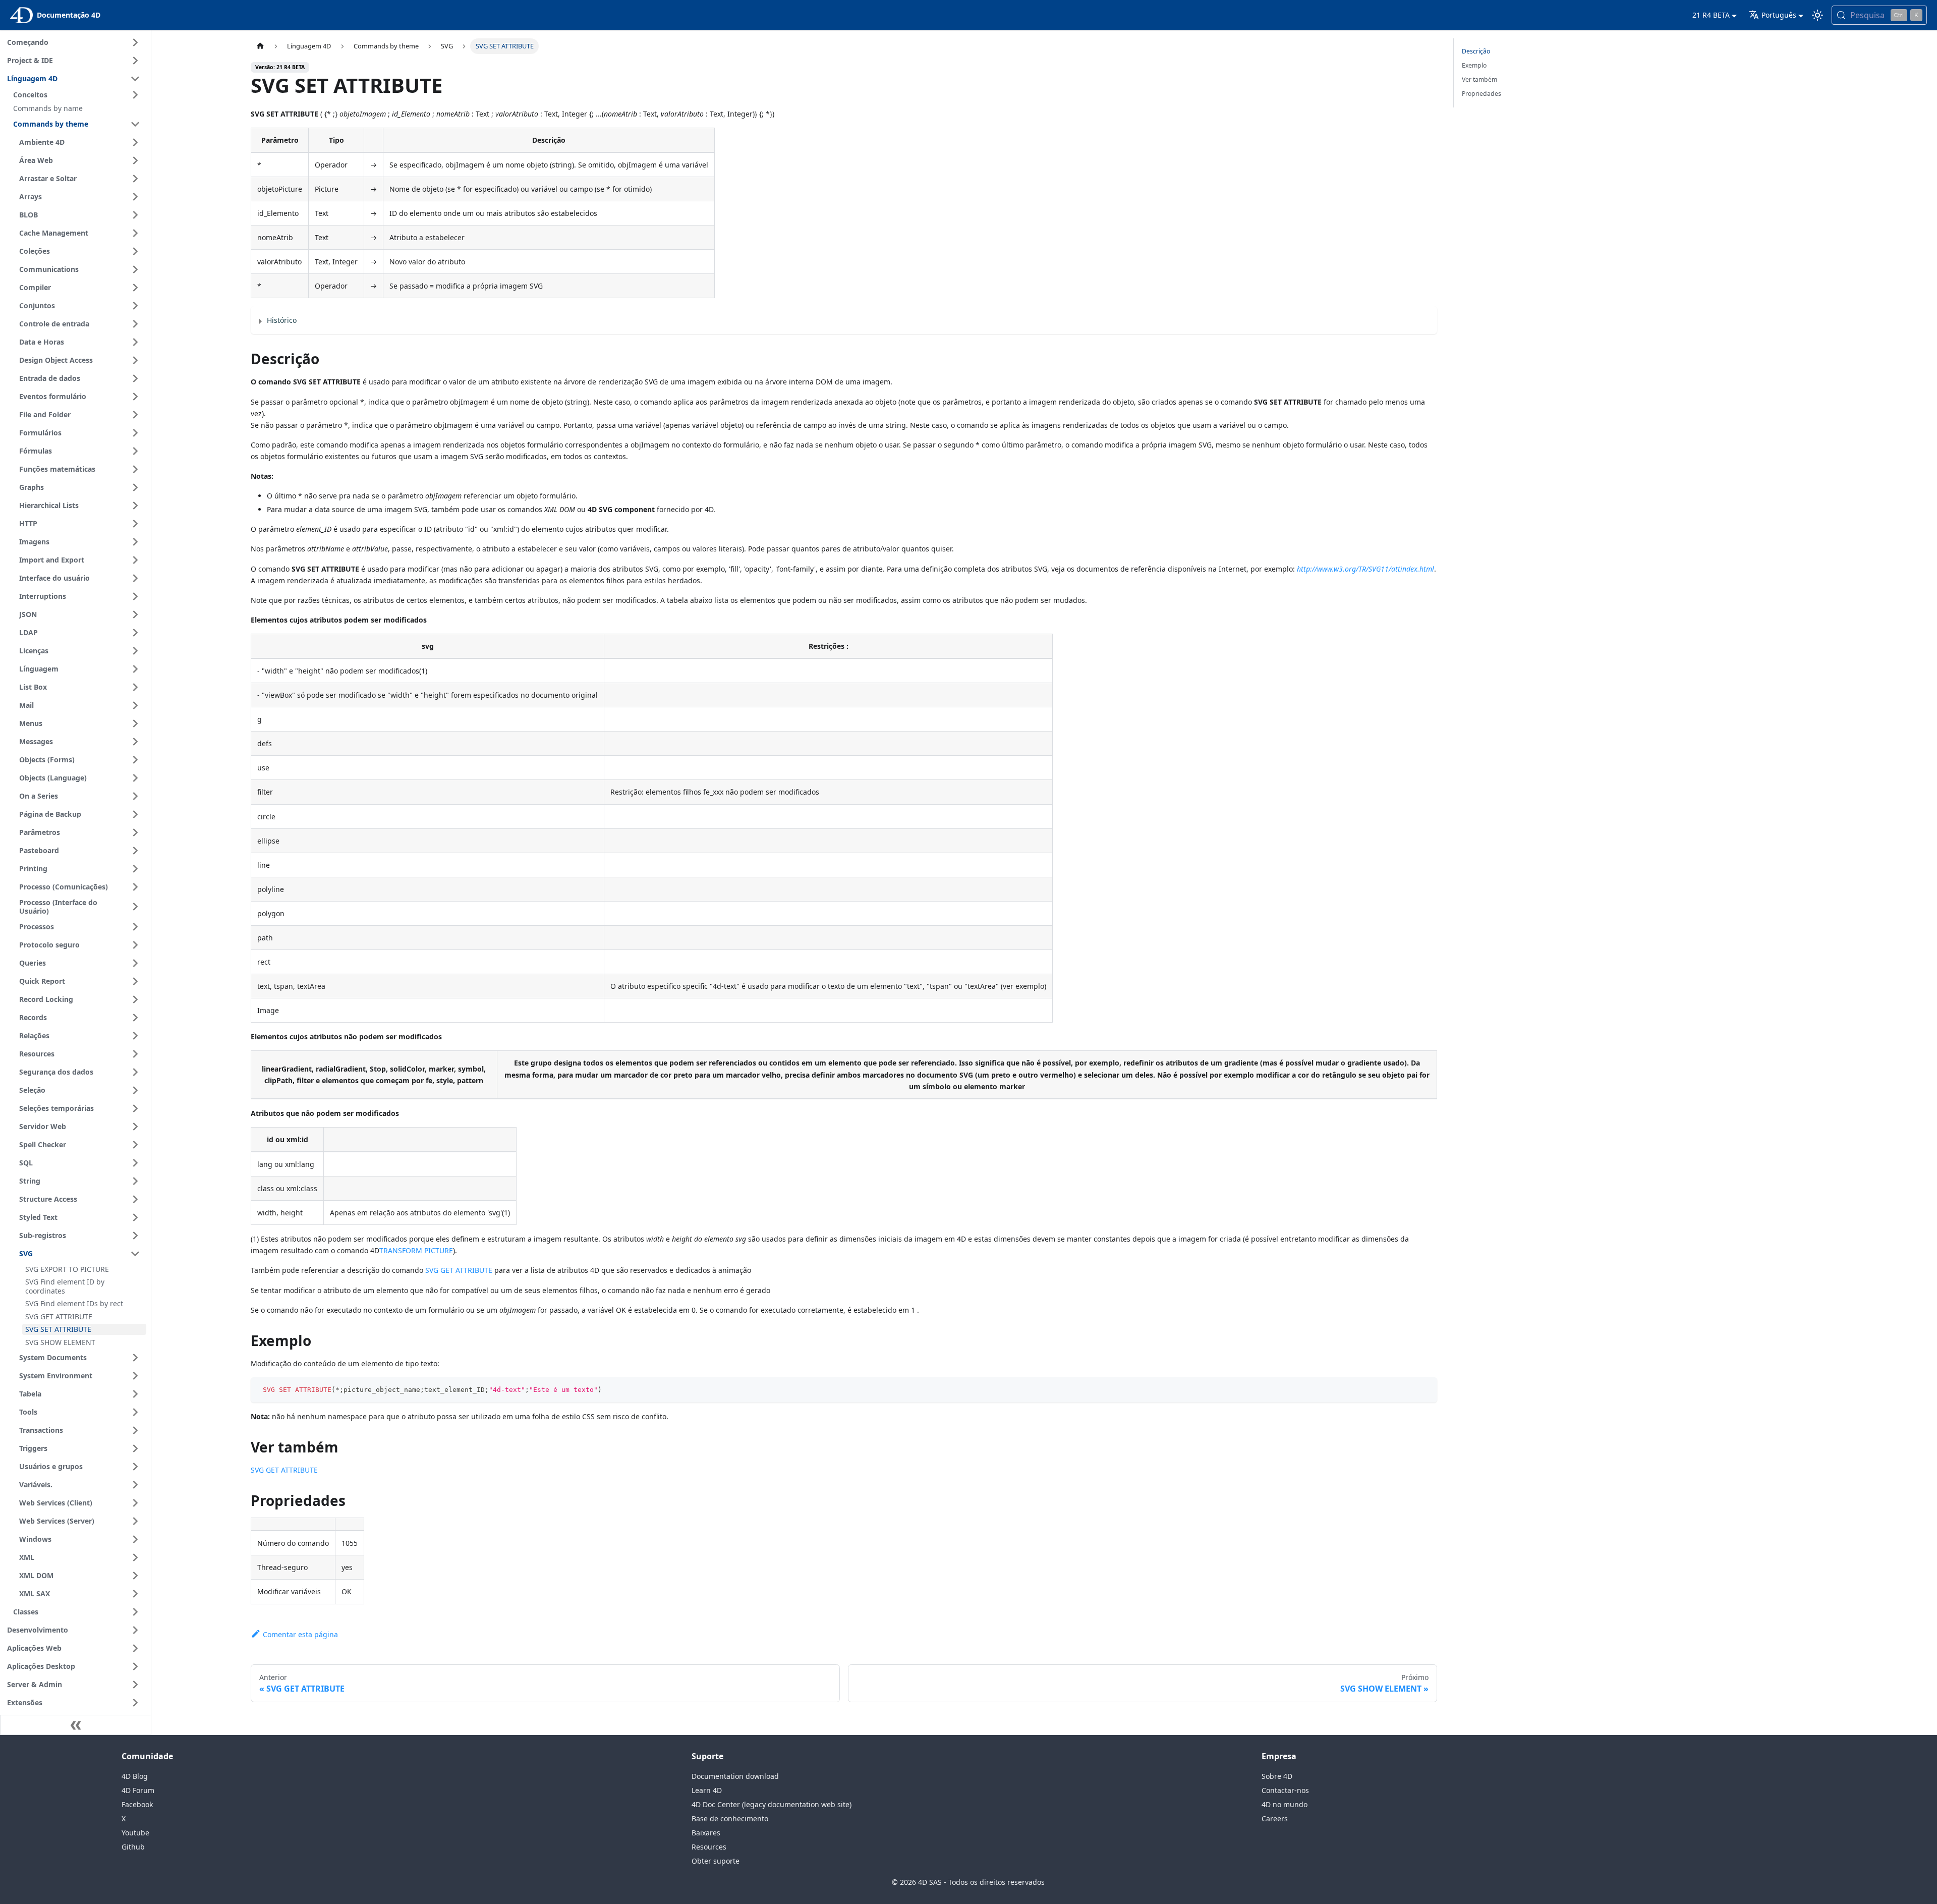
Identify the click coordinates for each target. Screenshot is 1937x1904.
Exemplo (1474, 65)
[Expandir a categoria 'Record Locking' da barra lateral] (135, 999)
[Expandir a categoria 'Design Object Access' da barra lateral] (135, 360)
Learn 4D (707, 1790)
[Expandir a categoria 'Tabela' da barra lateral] (135, 1394)
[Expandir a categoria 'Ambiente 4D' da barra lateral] (135, 142)
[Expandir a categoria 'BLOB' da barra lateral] (135, 215)
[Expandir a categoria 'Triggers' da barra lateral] (135, 1448)
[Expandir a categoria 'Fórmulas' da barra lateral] (135, 451)
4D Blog (135, 1776)
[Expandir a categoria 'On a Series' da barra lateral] (135, 796)
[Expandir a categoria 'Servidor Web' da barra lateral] (135, 1127)
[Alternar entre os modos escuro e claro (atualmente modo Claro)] (1817, 15)
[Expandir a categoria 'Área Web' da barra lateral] (135, 160)
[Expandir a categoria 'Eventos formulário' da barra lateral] (135, 397)
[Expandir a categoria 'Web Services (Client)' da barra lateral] (135, 1503)
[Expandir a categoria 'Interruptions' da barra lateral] (135, 596)
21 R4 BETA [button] (1711, 15)
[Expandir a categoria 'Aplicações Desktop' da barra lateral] (135, 1666)
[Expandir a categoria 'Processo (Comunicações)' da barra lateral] (135, 887)
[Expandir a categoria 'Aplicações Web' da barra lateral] (135, 1648)
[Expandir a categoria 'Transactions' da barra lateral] (135, 1430)
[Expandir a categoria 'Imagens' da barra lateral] (135, 542)
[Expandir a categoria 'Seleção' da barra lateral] (135, 1090)
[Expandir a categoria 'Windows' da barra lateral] (135, 1539)
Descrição (1476, 51)
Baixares (706, 1833)
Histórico (282, 320)
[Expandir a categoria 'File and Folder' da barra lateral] (135, 415)
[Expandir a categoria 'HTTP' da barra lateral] (135, 524)
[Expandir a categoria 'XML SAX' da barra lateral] (135, 1594)
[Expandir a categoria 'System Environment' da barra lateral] (135, 1376)
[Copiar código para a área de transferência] (1425, 1390)
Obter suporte (716, 1861)
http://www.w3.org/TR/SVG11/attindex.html (1365, 569)
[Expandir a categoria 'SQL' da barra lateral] (135, 1163)
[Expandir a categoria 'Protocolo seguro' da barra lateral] (135, 945)
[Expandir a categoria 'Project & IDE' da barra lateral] (135, 61)
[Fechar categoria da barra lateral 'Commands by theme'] (135, 124)
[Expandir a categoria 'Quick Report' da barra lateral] (135, 981)
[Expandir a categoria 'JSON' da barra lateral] (135, 614)
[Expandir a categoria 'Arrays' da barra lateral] (135, 197)
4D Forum (138, 1790)
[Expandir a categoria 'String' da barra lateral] (135, 1181)
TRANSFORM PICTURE (416, 1250)
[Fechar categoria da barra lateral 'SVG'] (135, 1254)
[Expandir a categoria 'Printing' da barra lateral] (135, 869)
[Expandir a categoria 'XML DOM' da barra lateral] (135, 1576)
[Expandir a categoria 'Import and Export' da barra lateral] (135, 560)
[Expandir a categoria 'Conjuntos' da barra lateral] (135, 306)
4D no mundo (1285, 1804)
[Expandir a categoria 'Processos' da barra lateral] (135, 927)
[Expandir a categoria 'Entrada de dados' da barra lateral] (135, 378)
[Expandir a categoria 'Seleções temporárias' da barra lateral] (135, 1108)
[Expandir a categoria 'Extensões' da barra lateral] (135, 1703)
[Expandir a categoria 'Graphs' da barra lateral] (135, 487)
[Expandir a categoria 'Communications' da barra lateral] (135, 269)
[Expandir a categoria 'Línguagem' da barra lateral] (135, 669)
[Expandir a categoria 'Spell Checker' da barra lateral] (135, 1145)
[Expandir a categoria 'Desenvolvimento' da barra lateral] (135, 1630)
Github (133, 1847)
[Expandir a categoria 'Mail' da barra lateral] (135, 705)
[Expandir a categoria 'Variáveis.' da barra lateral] (135, 1485)
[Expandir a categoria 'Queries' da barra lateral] (135, 963)
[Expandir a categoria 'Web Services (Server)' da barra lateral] (135, 1521)
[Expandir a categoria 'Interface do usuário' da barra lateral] (135, 578)
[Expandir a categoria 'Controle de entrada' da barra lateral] (135, 324)
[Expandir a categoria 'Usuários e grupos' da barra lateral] (135, 1467)
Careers (1275, 1818)
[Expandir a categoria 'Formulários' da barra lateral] (135, 433)
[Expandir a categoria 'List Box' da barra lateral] (135, 687)
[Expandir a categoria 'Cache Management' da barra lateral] (135, 233)
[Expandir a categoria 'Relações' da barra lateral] (135, 1036)
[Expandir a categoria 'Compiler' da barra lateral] (135, 288)
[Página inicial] (260, 46)
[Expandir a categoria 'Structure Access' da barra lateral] (135, 1199)
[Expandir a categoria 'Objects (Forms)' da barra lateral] (135, 760)
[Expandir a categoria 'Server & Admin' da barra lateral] (135, 1685)
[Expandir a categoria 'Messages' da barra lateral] (135, 742)
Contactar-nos (1285, 1790)
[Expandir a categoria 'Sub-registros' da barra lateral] (135, 1236)
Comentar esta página (300, 1634)
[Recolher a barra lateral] (76, 1725)
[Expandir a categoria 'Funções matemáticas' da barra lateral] (135, 469)
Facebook (137, 1804)
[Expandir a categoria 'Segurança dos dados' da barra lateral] (135, 1072)
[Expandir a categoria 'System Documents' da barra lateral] (135, 1358)
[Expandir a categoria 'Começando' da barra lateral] (135, 42)
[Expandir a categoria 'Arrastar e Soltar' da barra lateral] (135, 179)
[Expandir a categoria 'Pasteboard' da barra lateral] (135, 851)
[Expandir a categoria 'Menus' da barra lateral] (135, 723)
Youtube (135, 1833)
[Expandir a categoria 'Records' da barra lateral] (135, 1018)
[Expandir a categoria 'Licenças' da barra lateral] (135, 651)
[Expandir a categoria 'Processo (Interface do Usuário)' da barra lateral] (135, 907)
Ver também (1479, 79)
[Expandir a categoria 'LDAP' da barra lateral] (135, 633)
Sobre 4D (1277, 1776)
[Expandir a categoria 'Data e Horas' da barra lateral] (135, 342)
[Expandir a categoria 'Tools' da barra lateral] (135, 1412)
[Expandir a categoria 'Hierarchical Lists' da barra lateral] (135, 506)
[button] (78, 95)
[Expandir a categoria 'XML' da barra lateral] (135, 1557)
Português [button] (1779, 15)
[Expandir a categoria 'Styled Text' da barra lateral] (135, 1217)
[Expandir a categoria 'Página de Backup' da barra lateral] (135, 814)
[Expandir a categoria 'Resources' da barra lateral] (135, 1054)
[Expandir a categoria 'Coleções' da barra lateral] (135, 251)
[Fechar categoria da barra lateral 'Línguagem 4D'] (135, 79)
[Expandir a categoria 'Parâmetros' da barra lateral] (135, 832)
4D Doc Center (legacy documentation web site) (772, 1804)
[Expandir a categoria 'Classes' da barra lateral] (135, 1612)
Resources (709, 1847)
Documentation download (735, 1776)
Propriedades (1482, 94)
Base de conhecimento (730, 1818)
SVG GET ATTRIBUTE (459, 1270)
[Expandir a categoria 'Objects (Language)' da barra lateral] (135, 778)
